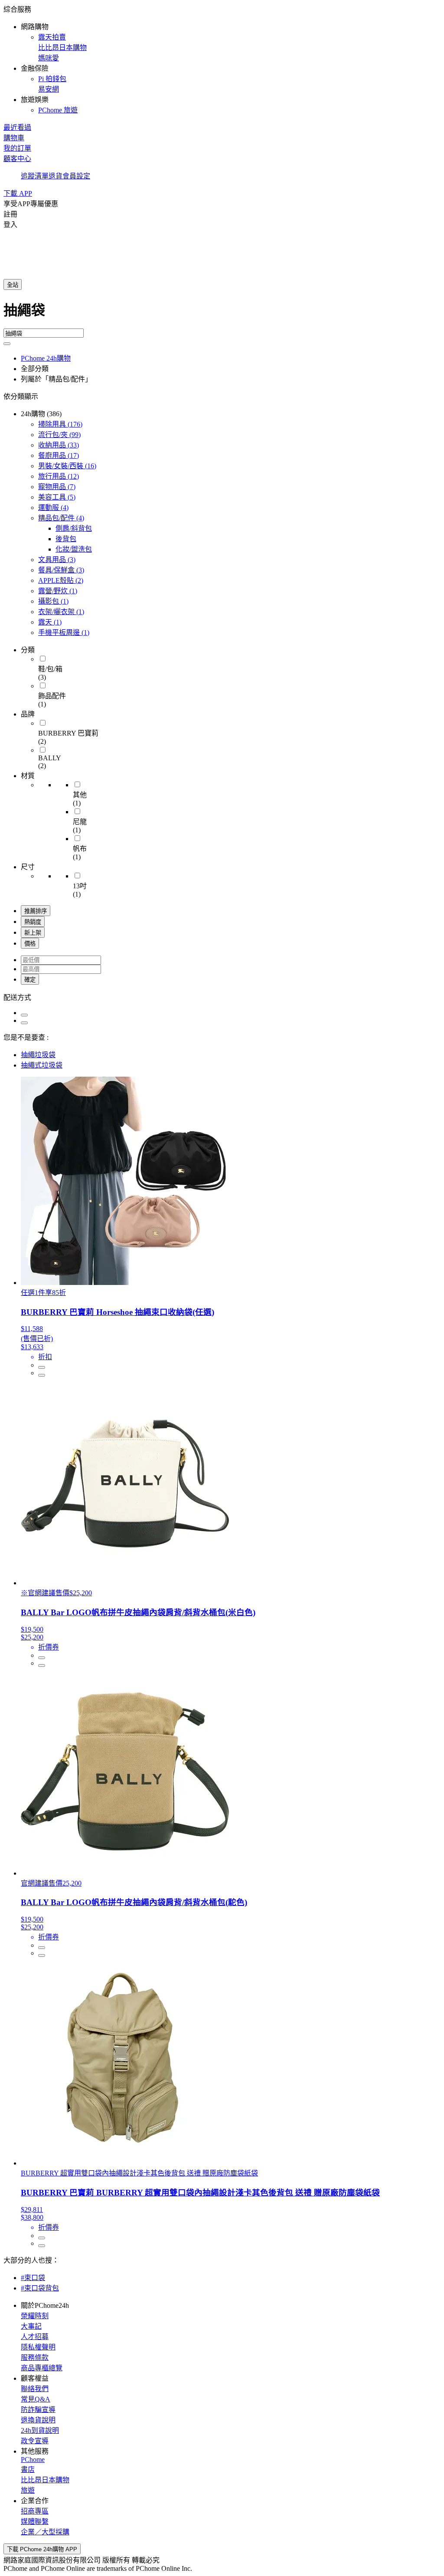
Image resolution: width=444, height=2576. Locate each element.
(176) (60, 424)
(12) (59, 476)
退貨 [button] (55, 176)
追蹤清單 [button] (35, 176)
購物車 (14, 138)
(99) (59, 435)
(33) (59, 445)
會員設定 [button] (76, 176)
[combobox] (222, 314)
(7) (57, 487)
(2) (61, 580)
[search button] (7, 344)
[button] (222, 59)
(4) (53, 508)
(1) (58, 591)
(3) (57, 560)
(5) (57, 497)
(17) (59, 455)
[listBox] (222, 997)
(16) (67, 466)
